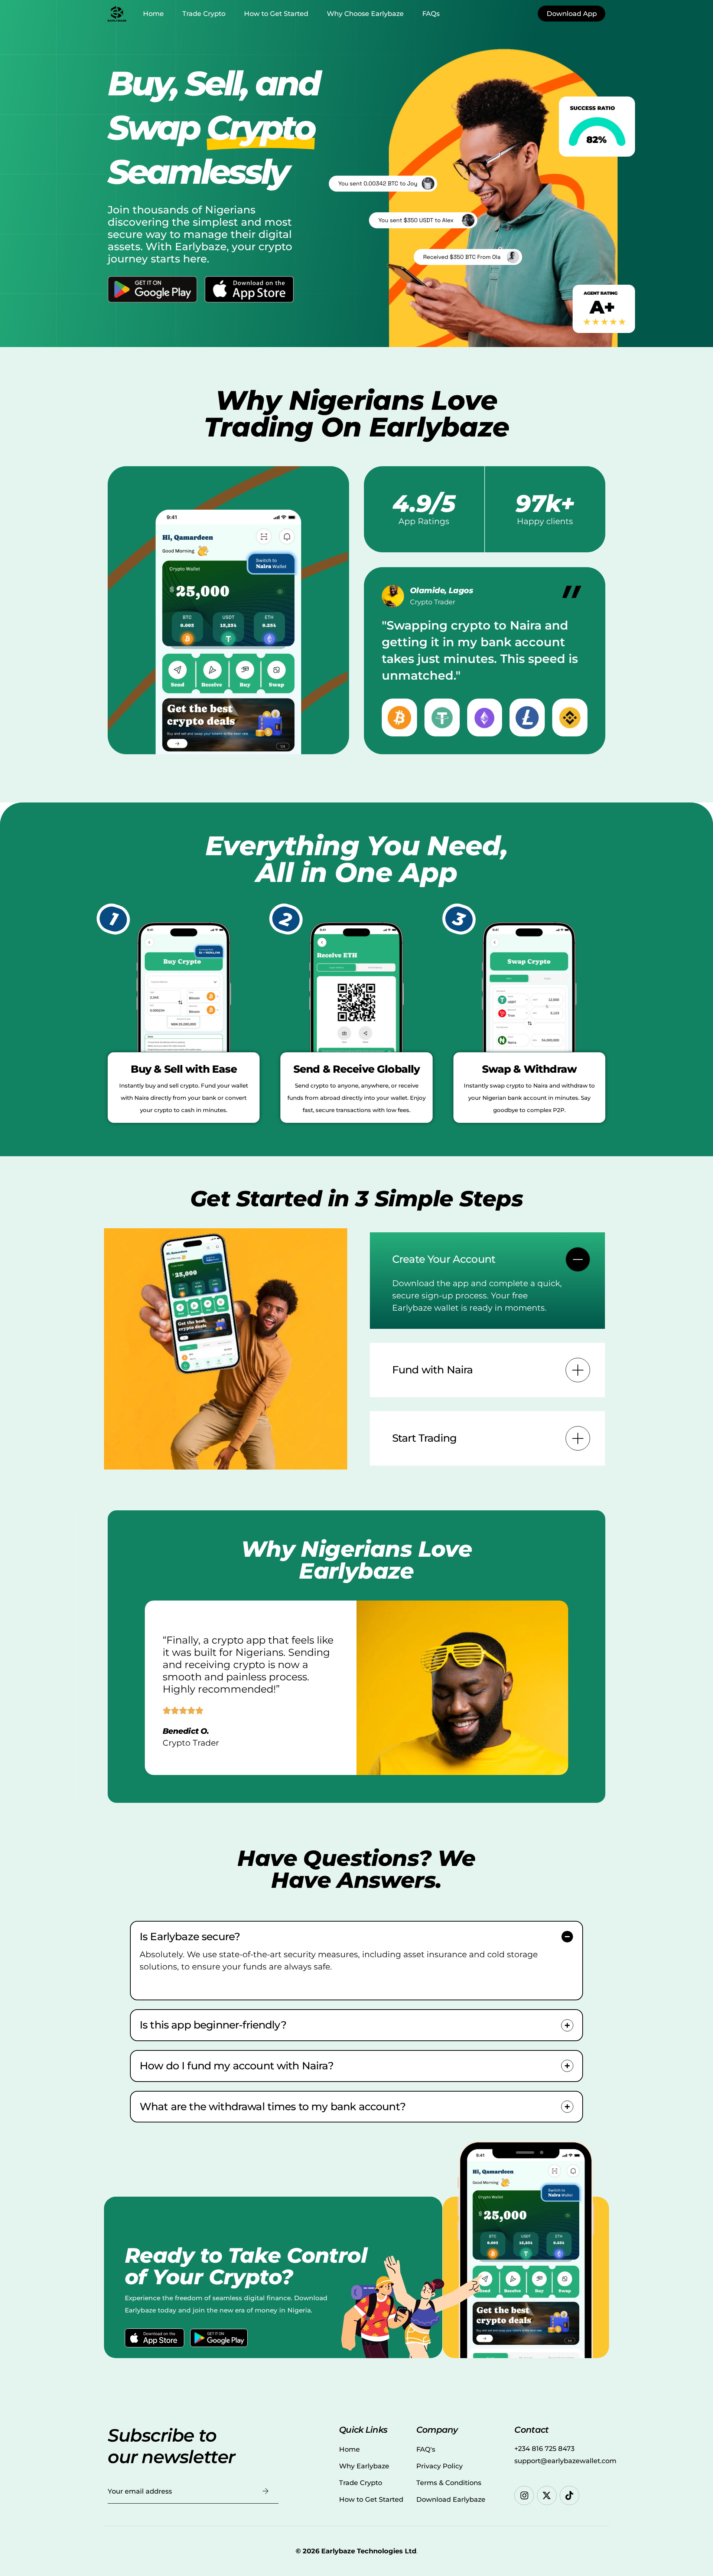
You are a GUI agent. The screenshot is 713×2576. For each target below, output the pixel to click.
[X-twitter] (547, 2496)
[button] (487, 1281)
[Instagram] (524, 2496)
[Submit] (266, 2491)
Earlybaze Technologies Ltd (369, 2551)
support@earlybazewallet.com (565, 2461)
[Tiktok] (569, 2496)
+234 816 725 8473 (544, 2449)
